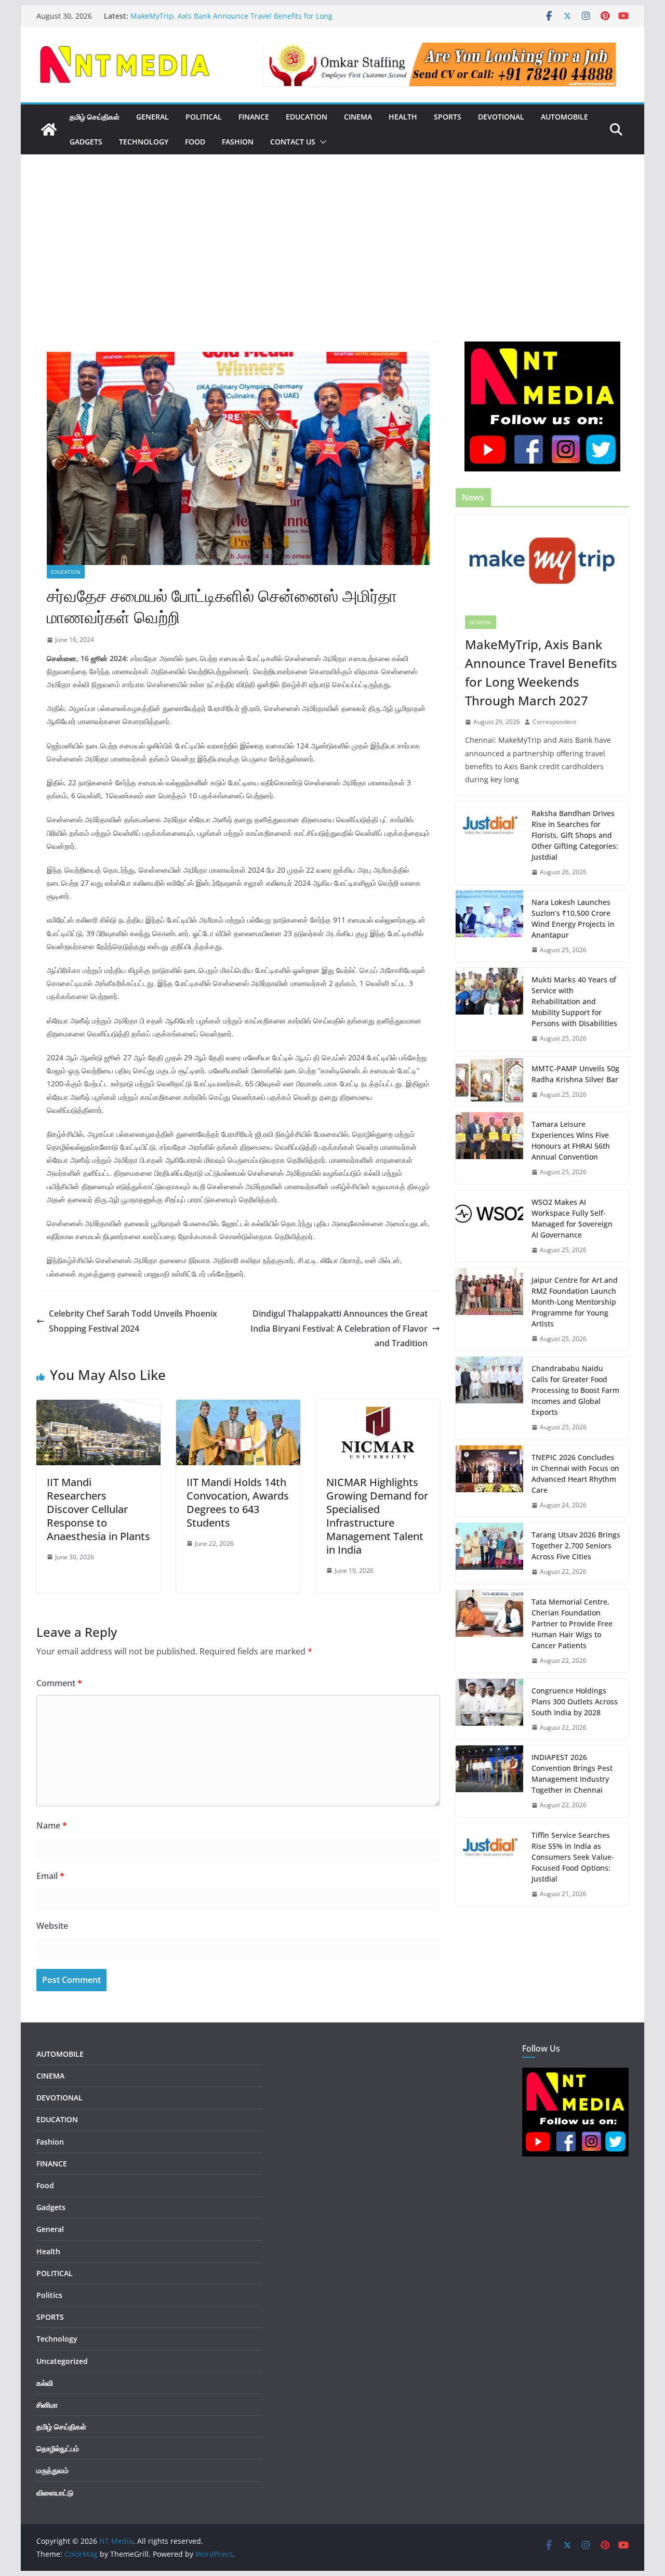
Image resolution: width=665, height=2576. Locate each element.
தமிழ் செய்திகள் (95, 117)
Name (52, 1825)
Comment (59, 1683)
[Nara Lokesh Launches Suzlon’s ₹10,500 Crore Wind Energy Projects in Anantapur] (489, 926)
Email (50, 1876)
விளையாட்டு (55, 2493)
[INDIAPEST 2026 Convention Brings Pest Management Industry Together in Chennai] (489, 1781)
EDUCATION (307, 117)
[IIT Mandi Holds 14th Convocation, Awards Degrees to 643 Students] (238, 1407)
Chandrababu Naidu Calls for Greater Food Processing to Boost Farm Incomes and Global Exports (575, 1390)
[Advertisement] (332, 264)
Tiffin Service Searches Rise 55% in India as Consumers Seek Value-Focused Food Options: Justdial (573, 1857)
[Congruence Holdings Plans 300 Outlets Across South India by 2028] (489, 1709)
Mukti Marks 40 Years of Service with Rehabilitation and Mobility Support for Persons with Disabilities (574, 1001)
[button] (321, 142)
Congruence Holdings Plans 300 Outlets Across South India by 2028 (575, 1701)
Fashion (238, 142)
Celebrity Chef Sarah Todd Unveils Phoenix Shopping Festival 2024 (133, 1321)
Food (195, 142)
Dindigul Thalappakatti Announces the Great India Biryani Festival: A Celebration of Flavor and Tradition (339, 1329)
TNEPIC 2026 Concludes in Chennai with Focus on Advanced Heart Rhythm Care (575, 1474)
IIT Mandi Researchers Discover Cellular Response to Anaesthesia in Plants (98, 1509)
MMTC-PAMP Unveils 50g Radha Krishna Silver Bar (575, 1074)
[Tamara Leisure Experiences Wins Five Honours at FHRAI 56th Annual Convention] (489, 1148)
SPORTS (448, 117)
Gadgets (86, 142)
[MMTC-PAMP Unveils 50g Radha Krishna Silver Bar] (489, 1082)
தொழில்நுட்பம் (58, 2448)
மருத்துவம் (52, 2470)
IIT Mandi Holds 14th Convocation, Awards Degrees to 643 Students (238, 1502)
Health (403, 117)
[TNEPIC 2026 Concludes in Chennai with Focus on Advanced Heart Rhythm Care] (489, 1481)
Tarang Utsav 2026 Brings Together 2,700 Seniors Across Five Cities (576, 1546)
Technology (144, 142)
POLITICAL (204, 117)
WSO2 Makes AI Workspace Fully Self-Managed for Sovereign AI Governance (572, 1218)
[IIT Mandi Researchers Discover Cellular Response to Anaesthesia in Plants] (98, 1407)
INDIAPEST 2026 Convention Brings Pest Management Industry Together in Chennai (572, 1773)
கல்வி (45, 2383)
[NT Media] (49, 129)
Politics (49, 2295)
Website (52, 1926)
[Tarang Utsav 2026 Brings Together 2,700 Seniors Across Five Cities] (489, 1553)
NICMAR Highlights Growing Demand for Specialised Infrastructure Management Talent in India (377, 1516)
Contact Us (293, 142)
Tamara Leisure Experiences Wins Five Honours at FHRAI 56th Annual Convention (571, 1140)
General (481, 622)
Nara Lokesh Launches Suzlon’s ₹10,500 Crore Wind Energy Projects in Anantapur (573, 918)
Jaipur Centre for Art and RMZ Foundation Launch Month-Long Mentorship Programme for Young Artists (575, 1302)
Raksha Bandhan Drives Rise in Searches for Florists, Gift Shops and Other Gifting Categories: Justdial (575, 835)
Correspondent (554, 722)
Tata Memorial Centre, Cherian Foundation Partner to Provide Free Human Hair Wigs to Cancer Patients (572, 1624)
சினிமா (47, 2405)
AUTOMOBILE (564, 117)
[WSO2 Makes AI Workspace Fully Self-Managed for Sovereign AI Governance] (489, 1226)
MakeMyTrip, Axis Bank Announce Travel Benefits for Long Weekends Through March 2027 (231, 21)
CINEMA (358, 117)
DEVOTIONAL (501, 117)
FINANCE (254, 117)
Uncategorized (62, 2361)
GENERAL (152, 117)
